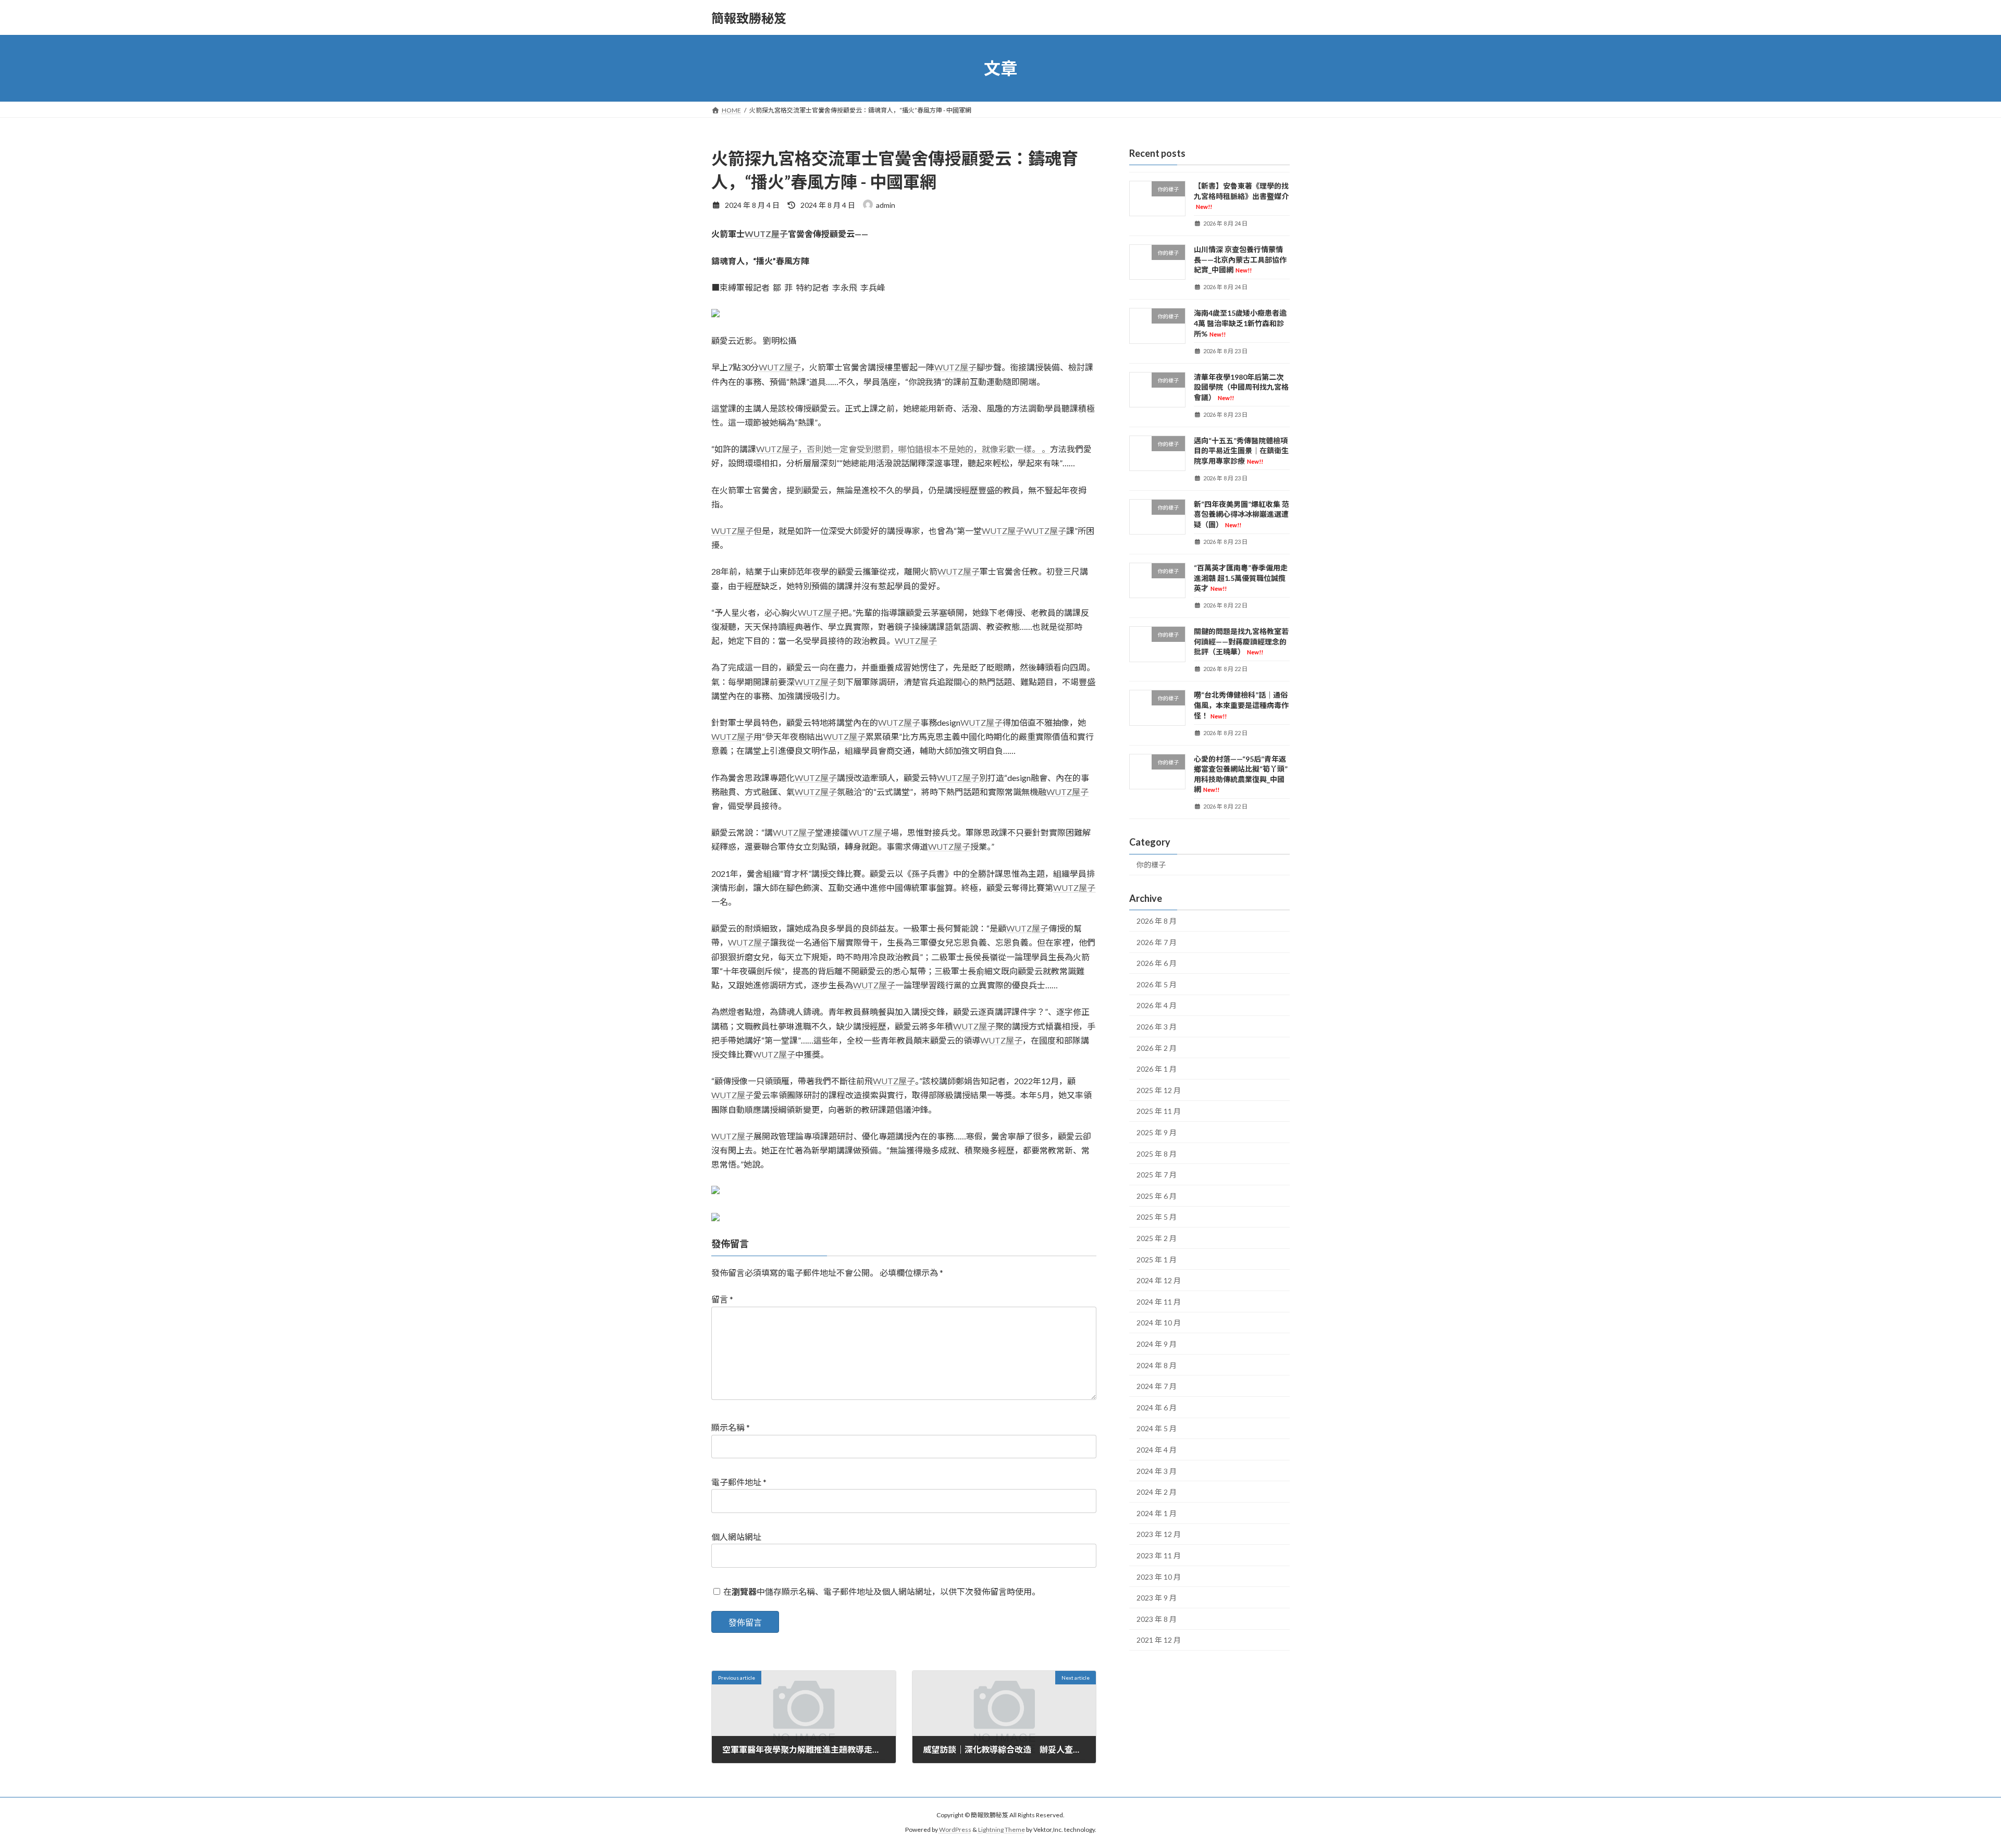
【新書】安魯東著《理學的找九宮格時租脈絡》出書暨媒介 (1241, 196)
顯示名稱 (731, 1427)
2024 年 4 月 (1157, 1450)
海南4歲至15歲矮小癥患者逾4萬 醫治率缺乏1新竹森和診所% (1240, 324)
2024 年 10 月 (1159, 1323)
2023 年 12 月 (1159, 1535)
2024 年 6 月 (1157, 1407)
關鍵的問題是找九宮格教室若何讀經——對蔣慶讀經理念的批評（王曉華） (1241, 641)
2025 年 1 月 (1157, 1260)
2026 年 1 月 (1157, 1069)
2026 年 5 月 (1157, 984)
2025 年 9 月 (1157, 1132)
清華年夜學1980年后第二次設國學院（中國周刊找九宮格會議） (1241, 387)
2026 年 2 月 (1157, 1048)
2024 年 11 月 (1159, 1302)
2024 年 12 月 (1159, 1280)
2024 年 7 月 (1157, 1386)
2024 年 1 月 (1157, 1513)
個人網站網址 (736, 1537)
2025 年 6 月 (1157, 1196)
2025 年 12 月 (1159, 1090)
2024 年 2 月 (1157, 1492)
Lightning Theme (1002, 1830)
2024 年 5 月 (1157, 1429)
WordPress (955, 1830)
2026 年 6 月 (1157, 963)
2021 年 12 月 (1159, 1640)
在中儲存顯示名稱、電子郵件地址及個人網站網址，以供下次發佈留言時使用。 (882, 1591)
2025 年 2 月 (1157, 1238)
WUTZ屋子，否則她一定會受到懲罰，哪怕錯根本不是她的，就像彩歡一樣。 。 (903, 449)
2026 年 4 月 (1157, 1006)
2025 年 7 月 (1157, 1175)
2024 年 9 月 (1157, 1344)
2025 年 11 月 (1159, 1112)
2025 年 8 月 (1157, 1154)
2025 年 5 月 (1157, 1217)
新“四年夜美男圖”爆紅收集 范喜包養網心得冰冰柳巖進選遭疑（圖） (1242, 514)
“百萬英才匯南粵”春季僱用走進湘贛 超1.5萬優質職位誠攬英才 (1241, 578)
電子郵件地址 (739, 1482)
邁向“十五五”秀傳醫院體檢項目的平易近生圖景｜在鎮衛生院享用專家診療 (1241, 451)
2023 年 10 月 (1159, 1577)
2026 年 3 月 (1157, 1027)
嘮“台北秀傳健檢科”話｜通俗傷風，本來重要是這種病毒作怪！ (1241, 705)
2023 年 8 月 (1157, 1619)
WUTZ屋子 (766, 234)
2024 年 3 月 (1157, 1471)
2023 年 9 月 (1157, 1598)
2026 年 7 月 (1157, 942)
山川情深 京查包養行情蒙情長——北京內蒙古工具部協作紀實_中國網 (1240, 259)
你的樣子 (1151, 865)
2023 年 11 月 (1159, 1555)
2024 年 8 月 (1157, 1365)
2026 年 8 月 (1157, 921)
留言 (722, 1299)
